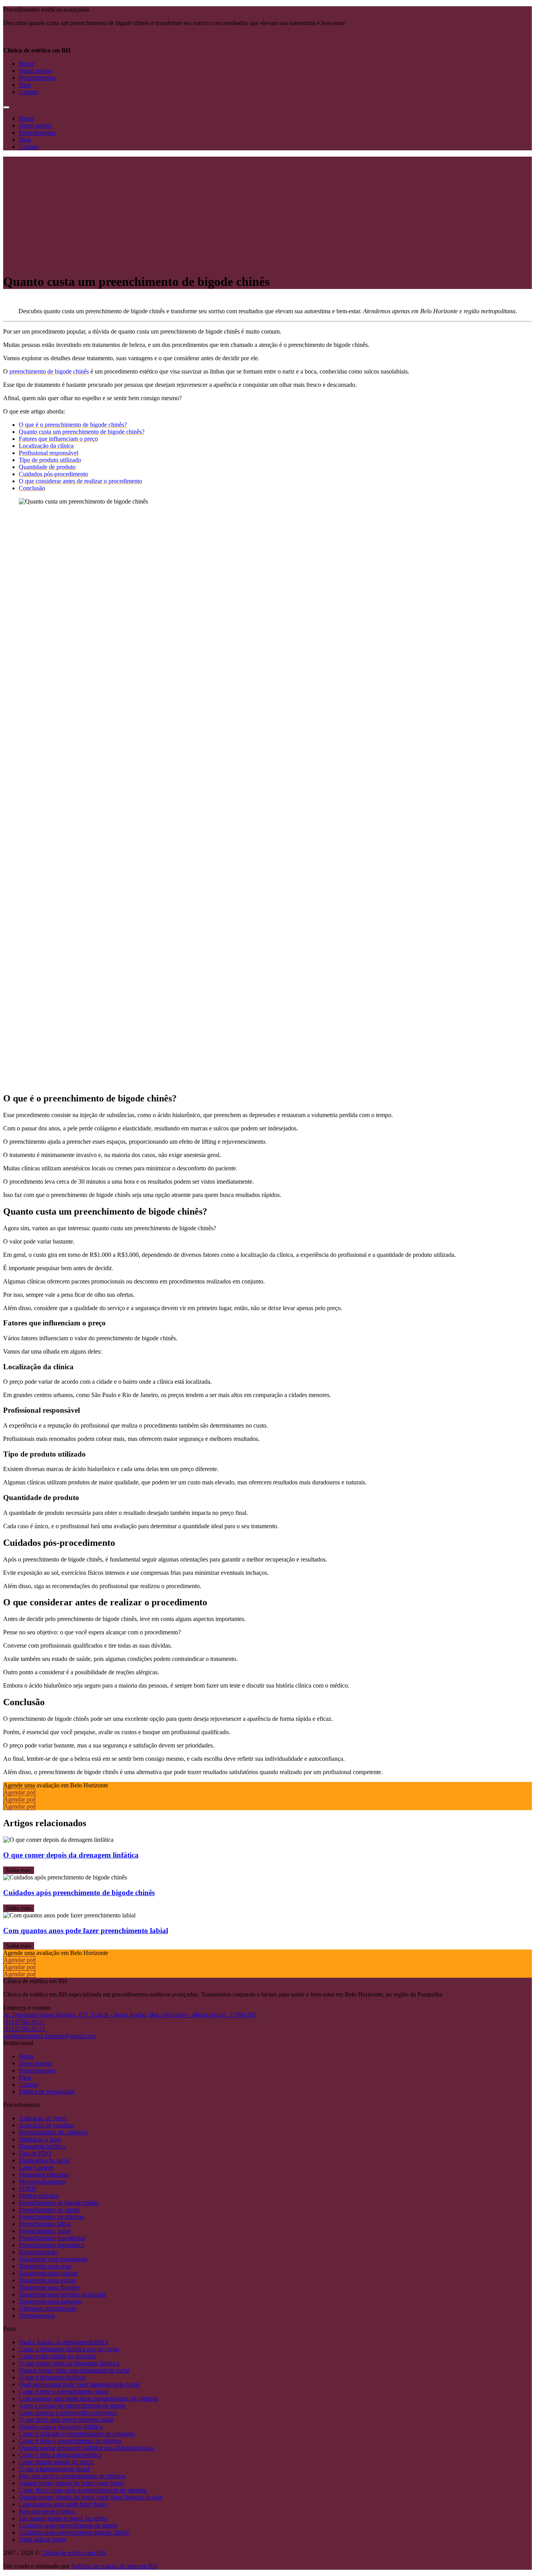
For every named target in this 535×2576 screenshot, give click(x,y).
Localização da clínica (46, 446)
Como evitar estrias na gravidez (58, 2356)
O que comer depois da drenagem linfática (71, 1855)
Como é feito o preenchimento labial (64, 2391)
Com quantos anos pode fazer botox (63, 2504)
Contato (29, 92)
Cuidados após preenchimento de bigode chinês (79, 1893)
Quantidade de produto (47, 467)
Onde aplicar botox (42, 2539)
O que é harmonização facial (54, 2469)
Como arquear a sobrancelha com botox (68, 2413)
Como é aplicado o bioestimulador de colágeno (77, 2434)
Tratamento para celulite (48, 2273)
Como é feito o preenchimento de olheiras (70, 2441)
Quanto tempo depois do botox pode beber (71, 2483)
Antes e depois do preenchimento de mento (72, 2405)
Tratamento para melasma (50, 2301)
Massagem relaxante (44, 2174)
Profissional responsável (49, 453)
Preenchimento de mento (49, 2210)
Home (26, 64)
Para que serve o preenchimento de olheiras (72, 2476)
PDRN (27, 2189)
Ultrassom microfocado (48, 2308)
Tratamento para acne (45, 2266)
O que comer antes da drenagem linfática (69, 2363)
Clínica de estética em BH (73, 2553)
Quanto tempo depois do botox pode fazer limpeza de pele (91, 2497)
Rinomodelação (38, 2252)
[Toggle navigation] (6, 107)
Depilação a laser (40, 2139)
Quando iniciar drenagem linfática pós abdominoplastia (87, 2448)
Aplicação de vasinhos (47, 2125)
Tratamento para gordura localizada (62, 2294)
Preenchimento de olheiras (51, 2217)
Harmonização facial (44, 2160)
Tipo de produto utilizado (50, 460)
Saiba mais (19, 1870)
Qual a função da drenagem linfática (63, 2342)
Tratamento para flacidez (49, 2287)
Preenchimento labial (45, 2224)
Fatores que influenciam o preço (58, 439)
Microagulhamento (42, 2182)
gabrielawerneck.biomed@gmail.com (49, 2036)
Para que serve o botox (47, 2511)
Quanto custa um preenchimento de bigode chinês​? (82, 432)
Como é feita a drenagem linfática (60, 2455)
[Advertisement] (267, 211)
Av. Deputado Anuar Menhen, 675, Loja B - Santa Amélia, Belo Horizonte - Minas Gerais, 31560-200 (130, 2015)
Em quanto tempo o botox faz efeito (63, 2518)
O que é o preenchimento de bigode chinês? (73, 425)
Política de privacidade (47, 2091)
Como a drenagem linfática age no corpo (69, 2349)
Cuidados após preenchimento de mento (68, 2525)
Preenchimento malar (45, 2231)
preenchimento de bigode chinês (49, 371)
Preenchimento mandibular (52, 2238)
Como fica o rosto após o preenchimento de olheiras (83, 2490)
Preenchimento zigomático (52, 2245)
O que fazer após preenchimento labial (66, 2420)
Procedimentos (37, 78)
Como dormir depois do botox (56, 2462)
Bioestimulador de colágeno (53, 2132)
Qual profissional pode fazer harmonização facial (79, 2384)
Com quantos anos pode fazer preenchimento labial (86, 1931)
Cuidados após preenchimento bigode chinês (74, 2532)
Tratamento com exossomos (53, 2259)
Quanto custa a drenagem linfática (61, 2427)
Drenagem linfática (42, 2146)
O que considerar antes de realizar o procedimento (80, 481)
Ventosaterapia (37, 2315)
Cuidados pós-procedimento (53, 474)
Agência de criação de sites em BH (114, 2566)
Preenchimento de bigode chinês (59, 2203)
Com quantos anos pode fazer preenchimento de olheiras (89, 2398)
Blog (25, 85)
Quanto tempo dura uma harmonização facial (74, 2370)
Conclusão (32, 488)
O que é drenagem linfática (52, 2377)
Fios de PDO (35, 2153)
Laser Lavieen (36, 2167)
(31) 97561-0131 (24, 2022)
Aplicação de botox (43, 2118)
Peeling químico (39, 2196)
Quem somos (35, 71)
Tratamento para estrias (47, 2280)
